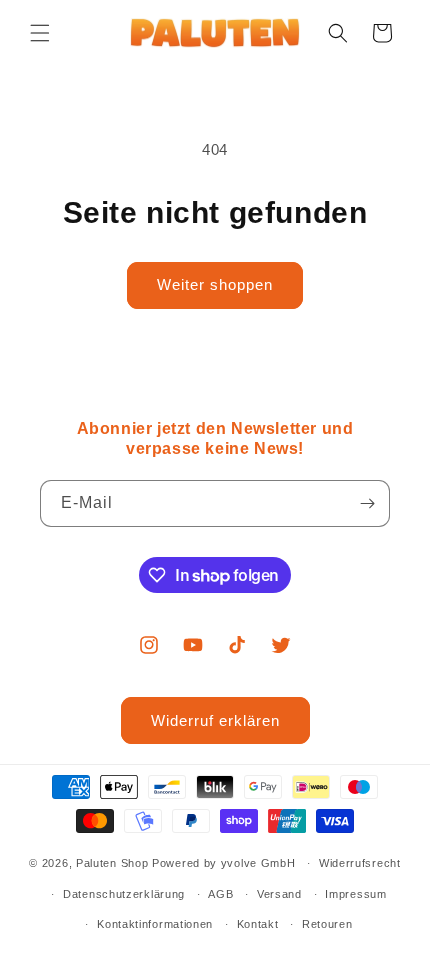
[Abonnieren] (367, 503)
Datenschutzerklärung (124, 894)
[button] (40, 33)
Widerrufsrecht (360, 863)
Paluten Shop (112, 863)
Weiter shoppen (215, 284)
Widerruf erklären (215, 720)
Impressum (355, 894)
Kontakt (258, 924)
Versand (279, 894)
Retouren (327, 924)
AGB (220, 894)
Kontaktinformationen (155, 924)
